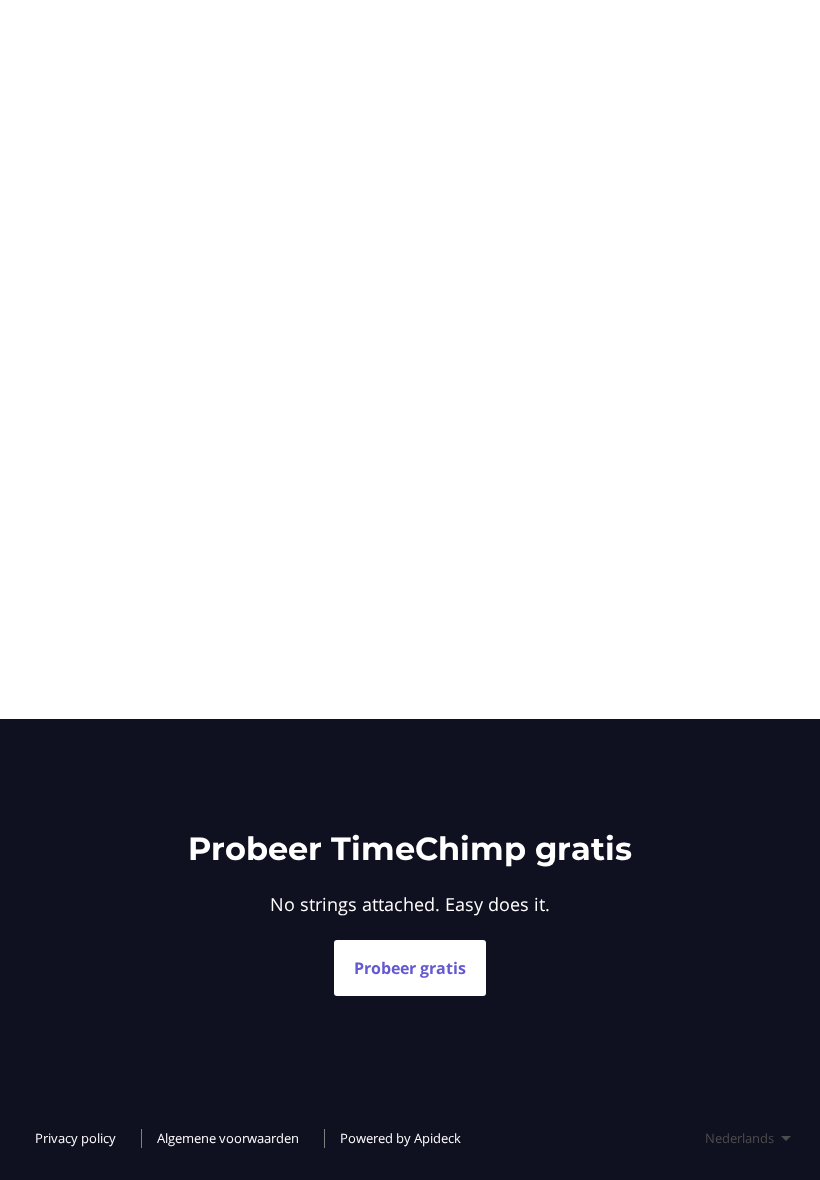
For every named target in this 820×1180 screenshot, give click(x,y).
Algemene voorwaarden (228, 1138)
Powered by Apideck (400, 1138)
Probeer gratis (410, 968)
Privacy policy (75, 1138)
